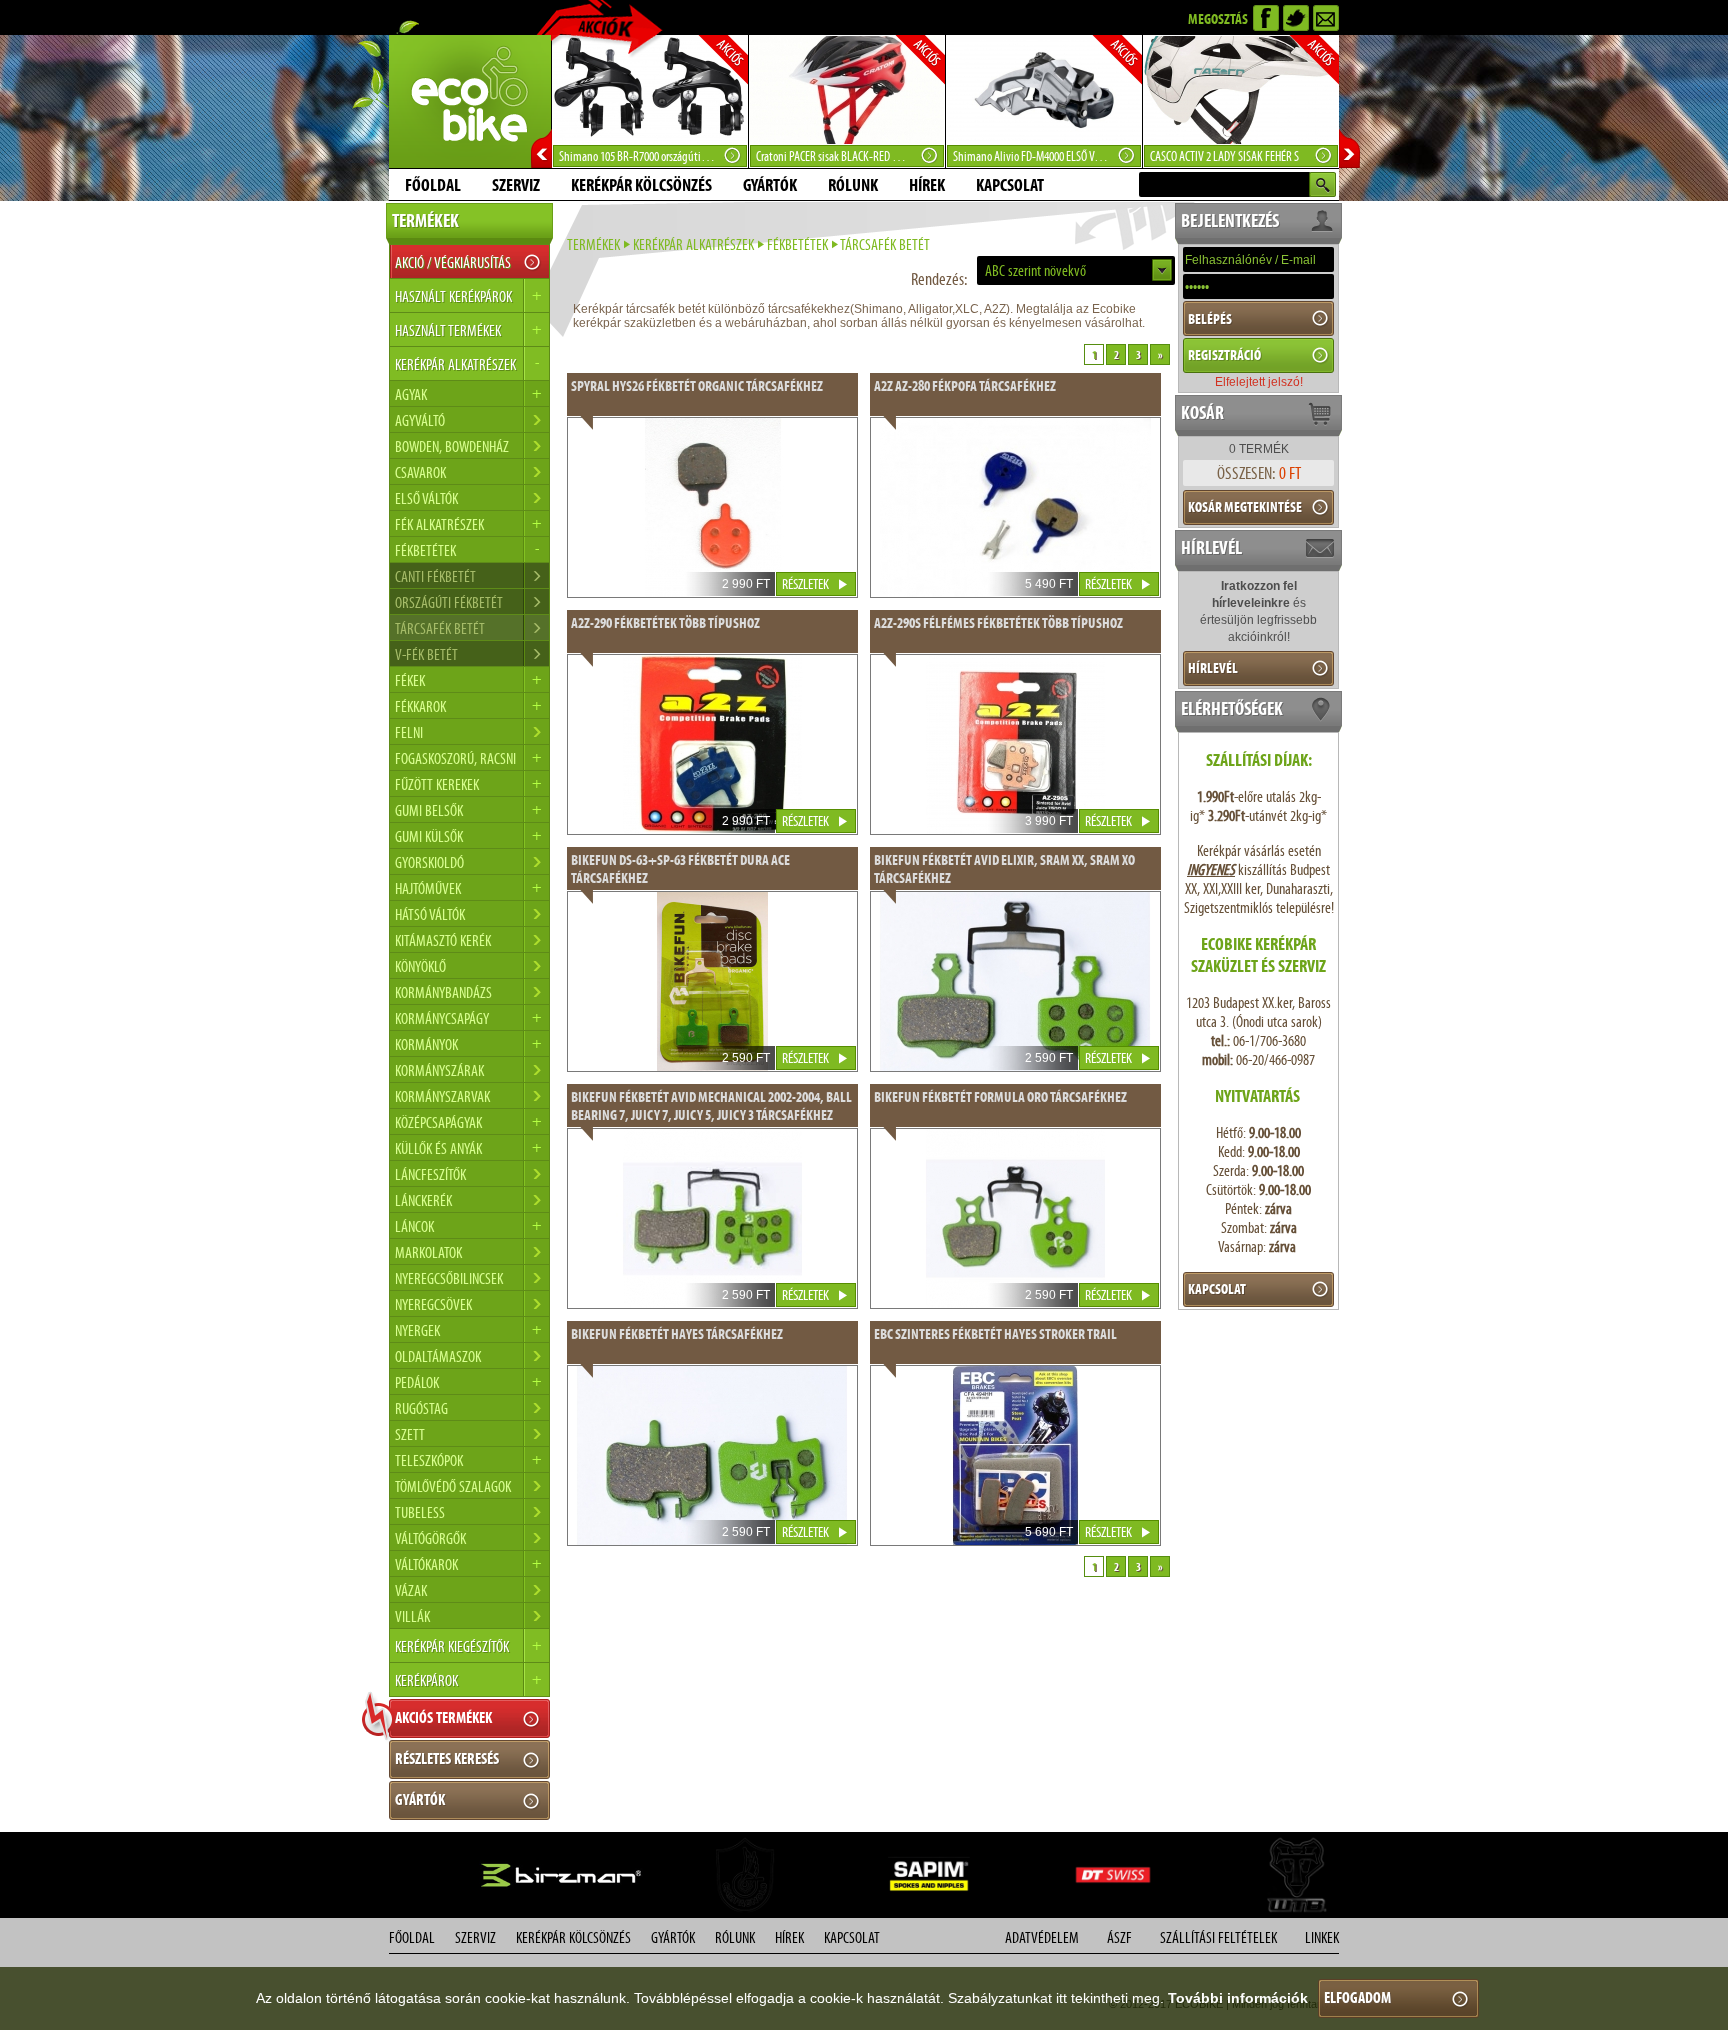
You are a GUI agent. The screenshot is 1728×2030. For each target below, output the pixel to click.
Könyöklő (420, 966)
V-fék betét (426, 654)
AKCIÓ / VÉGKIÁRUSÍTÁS (453, 262)
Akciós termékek (443, 1717)
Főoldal (433, 185)
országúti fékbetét (449, 602)
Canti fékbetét (435, 576)
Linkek (1322, 1937)
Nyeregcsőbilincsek (449, 1278)
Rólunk (853, 185)
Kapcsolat (1010, 185)
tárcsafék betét (440, 628)
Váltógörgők (430, 1538)
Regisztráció (1224, 355)
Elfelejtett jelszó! (1259, 382)
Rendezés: (939, 279)
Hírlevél (1213, 668)
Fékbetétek (797, 244)
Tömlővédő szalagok (453, 1486)
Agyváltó (420, 420)
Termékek (593, 244)
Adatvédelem (1042, 1937)
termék (1259, 449)
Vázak (411, 1590)
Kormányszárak (439, 1070)
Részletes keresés (447, 1758)
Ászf (1119, 1937)
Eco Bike (470, 101)
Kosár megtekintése (1245, 507)
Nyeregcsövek (433, 1304)
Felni (409, 732)
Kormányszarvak (442, 1096)
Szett (410, 1434)
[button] (1076, 270)
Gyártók (770, 185)
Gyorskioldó (429, 862)
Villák (412, 1616)
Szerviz (516, 185)
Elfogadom (1357, 1997)
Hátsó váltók (430, 914)
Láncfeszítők (430, 1174)
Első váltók (426, 498)
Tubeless (420, 1512)
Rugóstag (421, 1408)
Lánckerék (423, 1200)
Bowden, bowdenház (452, 446)
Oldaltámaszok (438, 1356)
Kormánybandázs (443, 992)
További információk (1238, 1998)
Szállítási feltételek (1218, 1937)
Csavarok (420, 472)
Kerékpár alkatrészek (693, 244)
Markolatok (428, 1252)
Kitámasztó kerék (443, 940)
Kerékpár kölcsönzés (641, 185)
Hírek (927, 185)
